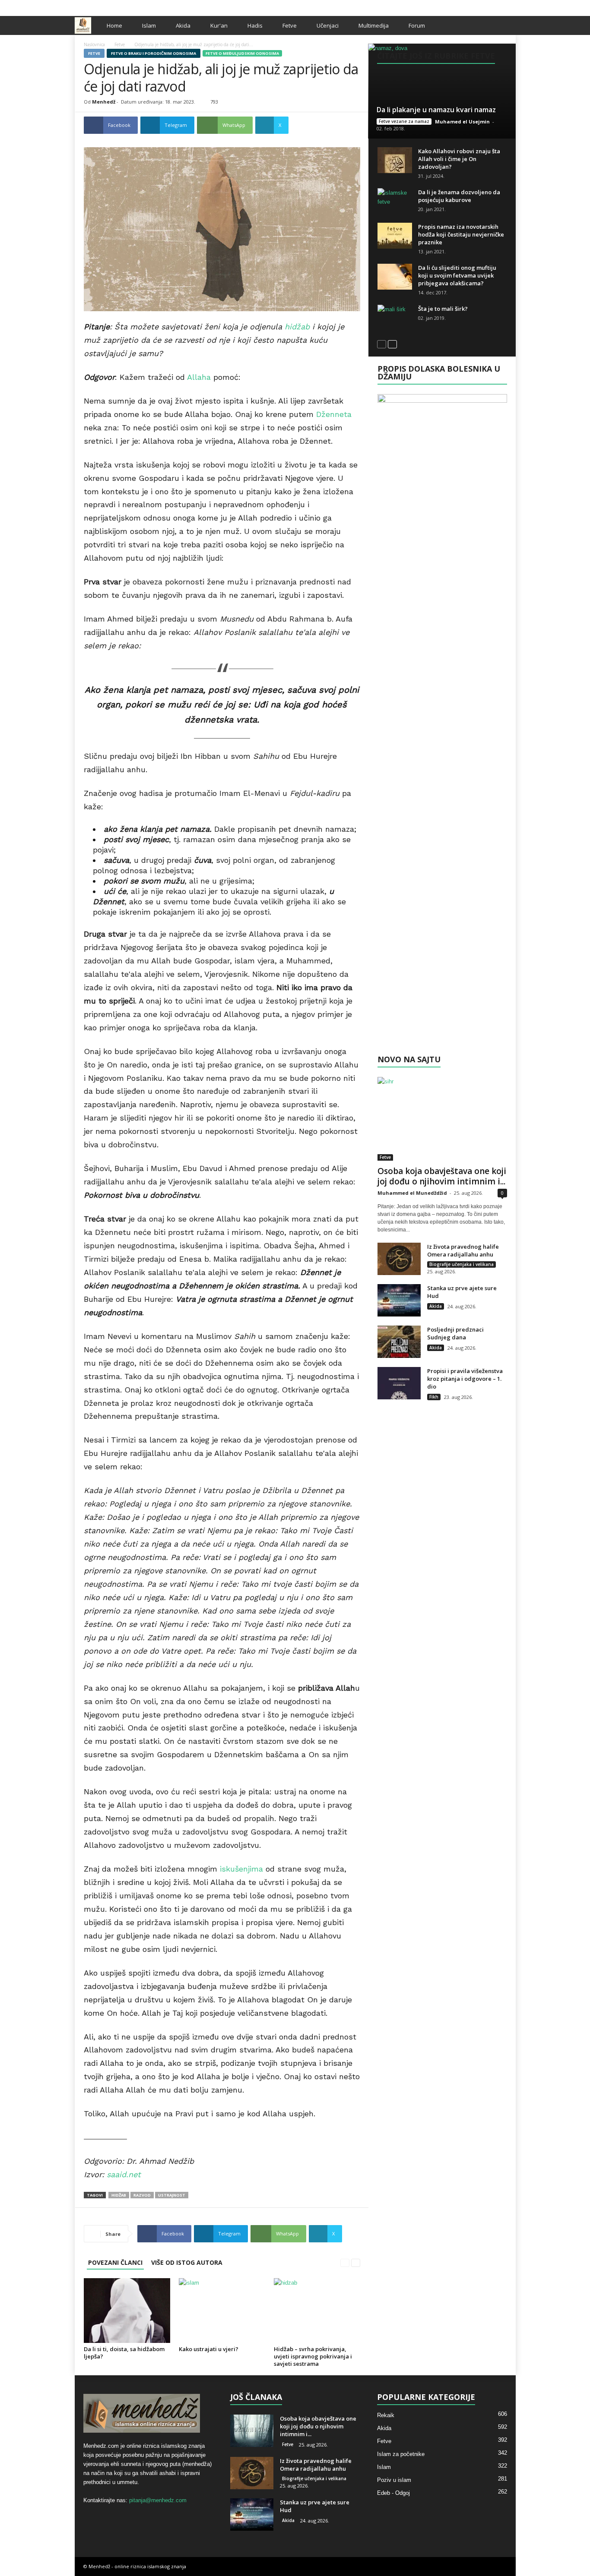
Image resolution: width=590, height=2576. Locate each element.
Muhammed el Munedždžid (412, 1193)
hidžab (297, 327)
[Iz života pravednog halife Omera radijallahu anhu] (399, 1259)
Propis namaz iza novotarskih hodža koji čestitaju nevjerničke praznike (461, 234)
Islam (149, 25)
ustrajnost (172, 2195)
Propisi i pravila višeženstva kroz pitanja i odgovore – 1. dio (465, 1379)
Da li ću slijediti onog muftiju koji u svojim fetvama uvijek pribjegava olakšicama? (457, 275)
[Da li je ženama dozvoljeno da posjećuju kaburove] (395, 201)
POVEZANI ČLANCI (115, 2262)
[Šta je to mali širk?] (395, 318)
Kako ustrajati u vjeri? (209, 2349)
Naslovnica (94, 44)
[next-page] (356, 2262)
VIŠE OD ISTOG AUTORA (187, 2262)
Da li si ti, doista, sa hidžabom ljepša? (124, 2353)
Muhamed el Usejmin (462, 122)
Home (114, 25)
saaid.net (124, 2174)
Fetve (290, 25)
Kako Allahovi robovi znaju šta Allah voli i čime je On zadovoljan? (459, 159)
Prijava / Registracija (105, 6)
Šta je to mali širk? (443, 309)
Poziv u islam (394, 2480)
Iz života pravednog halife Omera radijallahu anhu (463, 1250)
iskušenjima (241, 1869)
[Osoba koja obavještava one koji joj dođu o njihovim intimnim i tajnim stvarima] (442, 1119)
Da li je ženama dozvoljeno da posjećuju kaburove (459, 196)
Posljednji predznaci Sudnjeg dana (455, 1333)
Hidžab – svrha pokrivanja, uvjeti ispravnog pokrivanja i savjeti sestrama (313, 2356)
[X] (496, 6)
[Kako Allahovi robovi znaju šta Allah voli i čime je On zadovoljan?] (395, 160)
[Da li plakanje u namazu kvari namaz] (442, 91)
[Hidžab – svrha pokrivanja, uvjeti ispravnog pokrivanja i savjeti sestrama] (317, 2311)
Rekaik (386, 2415)
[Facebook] (482, 6)
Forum (417, 25)
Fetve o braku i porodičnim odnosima (154, 53)
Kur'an (219, 25)
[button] (503, 25)
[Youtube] (509, 6)
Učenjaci (328, 25)
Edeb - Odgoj (393, 2493)
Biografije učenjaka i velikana (462, 1264)
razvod (142, 2195)
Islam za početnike (401, 2454)
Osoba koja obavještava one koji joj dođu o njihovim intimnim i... (442, 1176)
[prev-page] (345, 2262)
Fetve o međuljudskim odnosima (242, 53)
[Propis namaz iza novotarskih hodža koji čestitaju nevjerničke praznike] (395, 236)
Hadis (255, 25)
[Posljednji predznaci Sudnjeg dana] (399, 1342)
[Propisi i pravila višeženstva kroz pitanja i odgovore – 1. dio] (399, 1383)
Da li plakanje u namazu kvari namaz (436, 110)
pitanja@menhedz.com (158, 2500)
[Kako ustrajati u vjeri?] (222, 2311)
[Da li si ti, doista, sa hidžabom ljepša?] (127, 2311)
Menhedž (104, 102)
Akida (183, 25)
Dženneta (334, 414)
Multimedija (374, 25)
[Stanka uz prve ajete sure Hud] (399, 1300)
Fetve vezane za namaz (404, 121)
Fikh (434, 1397)
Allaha (199, 377)
